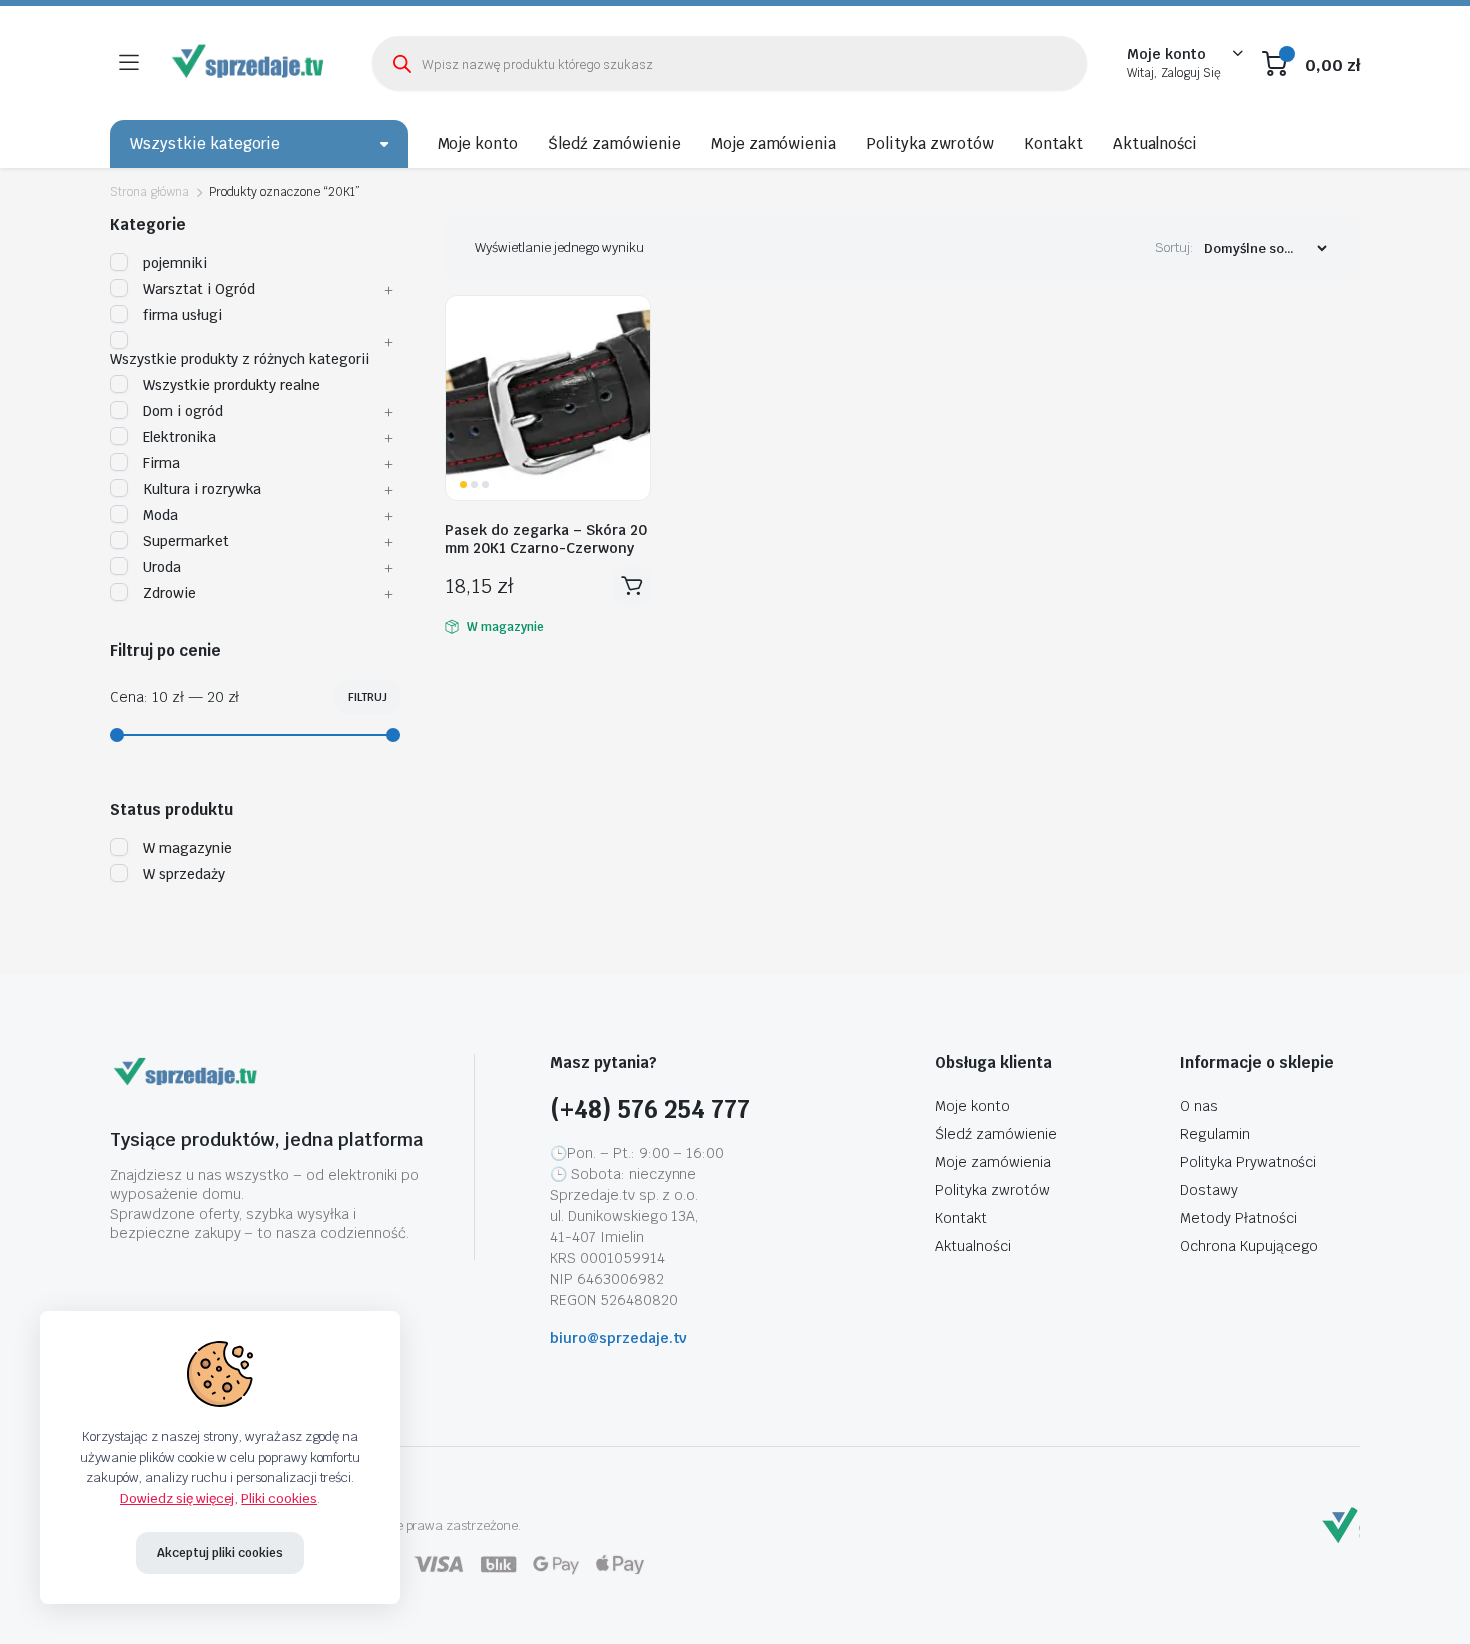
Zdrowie (169, 593)
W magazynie (187, 848)
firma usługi (182, 315)
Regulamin (1215, 1134)
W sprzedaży (184, 874)
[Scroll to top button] (1425, 1599)
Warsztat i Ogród (199, 289)
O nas (1199, 1106)
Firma (161, 463)
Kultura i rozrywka (202, 489)
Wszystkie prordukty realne (231, 385)
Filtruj (367, 697)
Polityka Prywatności (1248, 1162)
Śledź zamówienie (614, 143)
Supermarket (186, 541)
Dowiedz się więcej (177, 1498)
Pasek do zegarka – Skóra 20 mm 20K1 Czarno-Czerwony (546, 539)
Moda (160, 515)
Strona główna (149, 192)
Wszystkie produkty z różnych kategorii (239, 359)
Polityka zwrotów (930, 143)
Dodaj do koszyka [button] (632, 586)
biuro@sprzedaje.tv (618, 1338)
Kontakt (1053, 143)
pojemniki (175, 263)
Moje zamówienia (774, 143)
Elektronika (179, 437)
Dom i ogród (183, 411)
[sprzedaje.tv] (250, 63)
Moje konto (478, 143)
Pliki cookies (279, 1498)
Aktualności (1155, 143)
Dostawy (1209, 1190)
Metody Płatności (1238, 1218)
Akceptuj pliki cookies (219, 1553)
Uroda (162, 567)
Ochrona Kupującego (1249, 1246)
